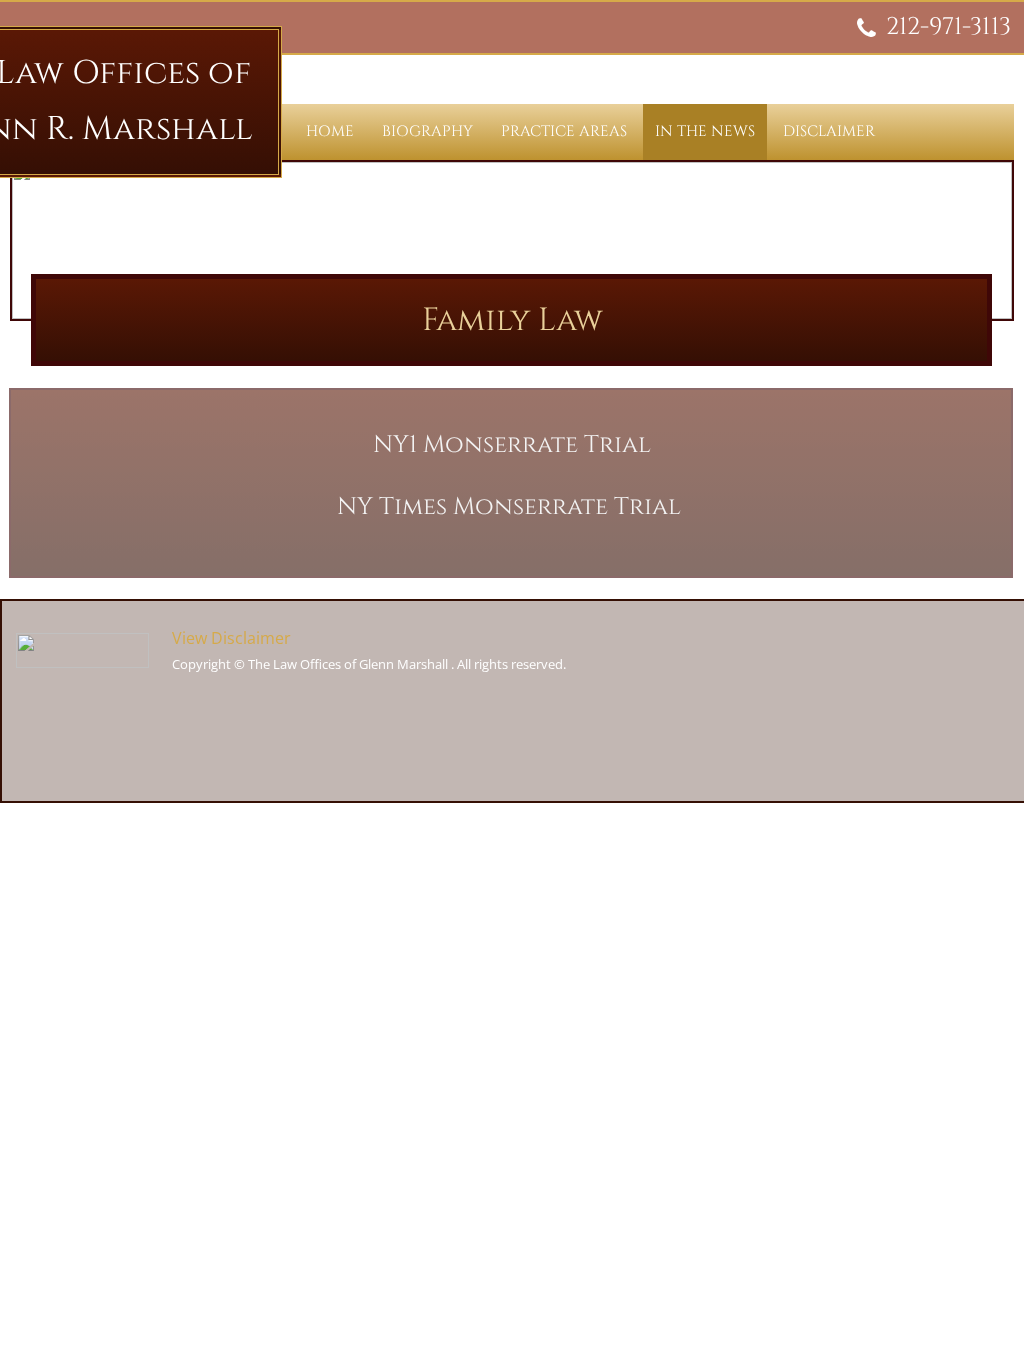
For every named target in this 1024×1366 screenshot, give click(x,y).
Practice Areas (564, 131)
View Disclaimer (231, 638)
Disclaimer (829, 131)
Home (330, 131)
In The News (705, 131)
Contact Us (355, 187)
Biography (427, 131)
